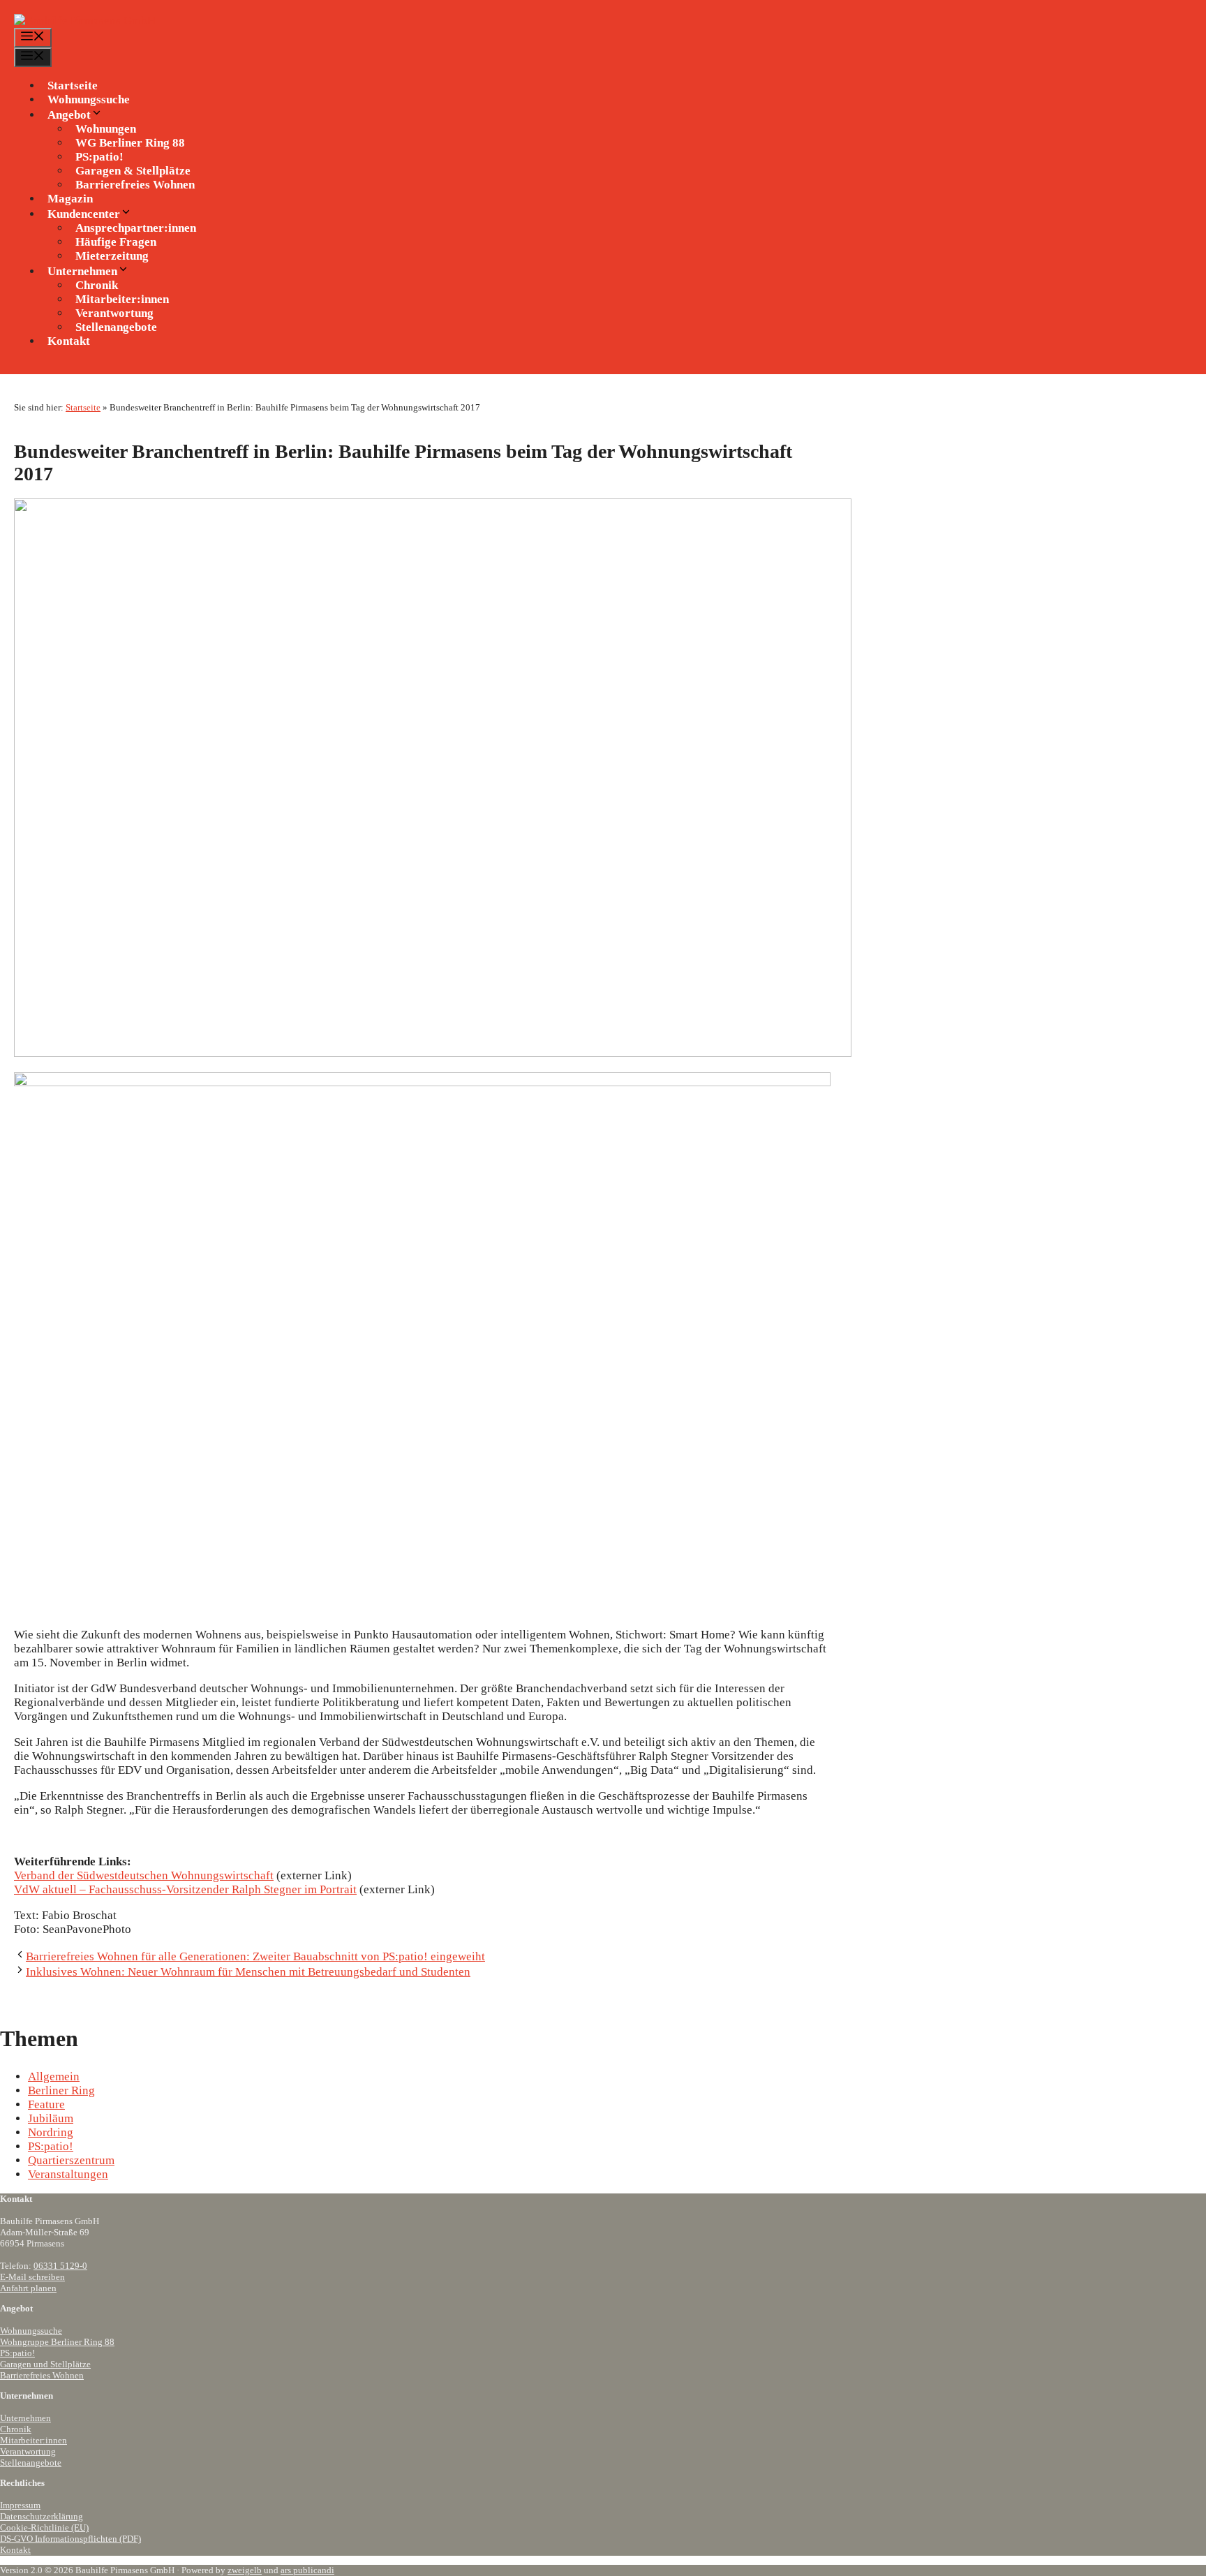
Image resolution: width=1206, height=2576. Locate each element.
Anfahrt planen (28, 2288)
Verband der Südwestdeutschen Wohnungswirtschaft (144, 1875)
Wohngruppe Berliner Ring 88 (57, 2342)
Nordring (51, 2132)
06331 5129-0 (60, 2266)
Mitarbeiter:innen (33, 2440)
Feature (46, 2104)
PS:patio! (51, 2146)
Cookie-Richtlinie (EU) (44, 2527)
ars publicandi (307, 2570)
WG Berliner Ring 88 (130, 143)
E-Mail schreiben (32, 2277)
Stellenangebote (116, 327)
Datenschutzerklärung (42, 2516)
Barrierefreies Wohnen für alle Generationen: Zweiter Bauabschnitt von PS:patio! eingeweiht (255, 1956)
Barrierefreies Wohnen (135, 185)
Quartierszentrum (71, 2160)
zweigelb (245, 2570)
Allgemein (54, 2077)
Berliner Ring (61, 2090)
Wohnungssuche (89, 99)
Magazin (70, 199)
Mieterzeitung (112, 256)
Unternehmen (25, 2418)
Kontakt (69, 341)
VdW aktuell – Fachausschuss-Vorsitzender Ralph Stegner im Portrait (185, 1889)
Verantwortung (28, 2451)
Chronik (16, 2429)
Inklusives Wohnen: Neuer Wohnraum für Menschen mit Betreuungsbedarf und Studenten (248, 1972)
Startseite (73, 86)
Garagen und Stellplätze (45, 2364)
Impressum (20, 2505)
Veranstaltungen (68, 2174)
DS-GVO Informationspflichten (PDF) (70, 2539)
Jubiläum (51, 2118)
